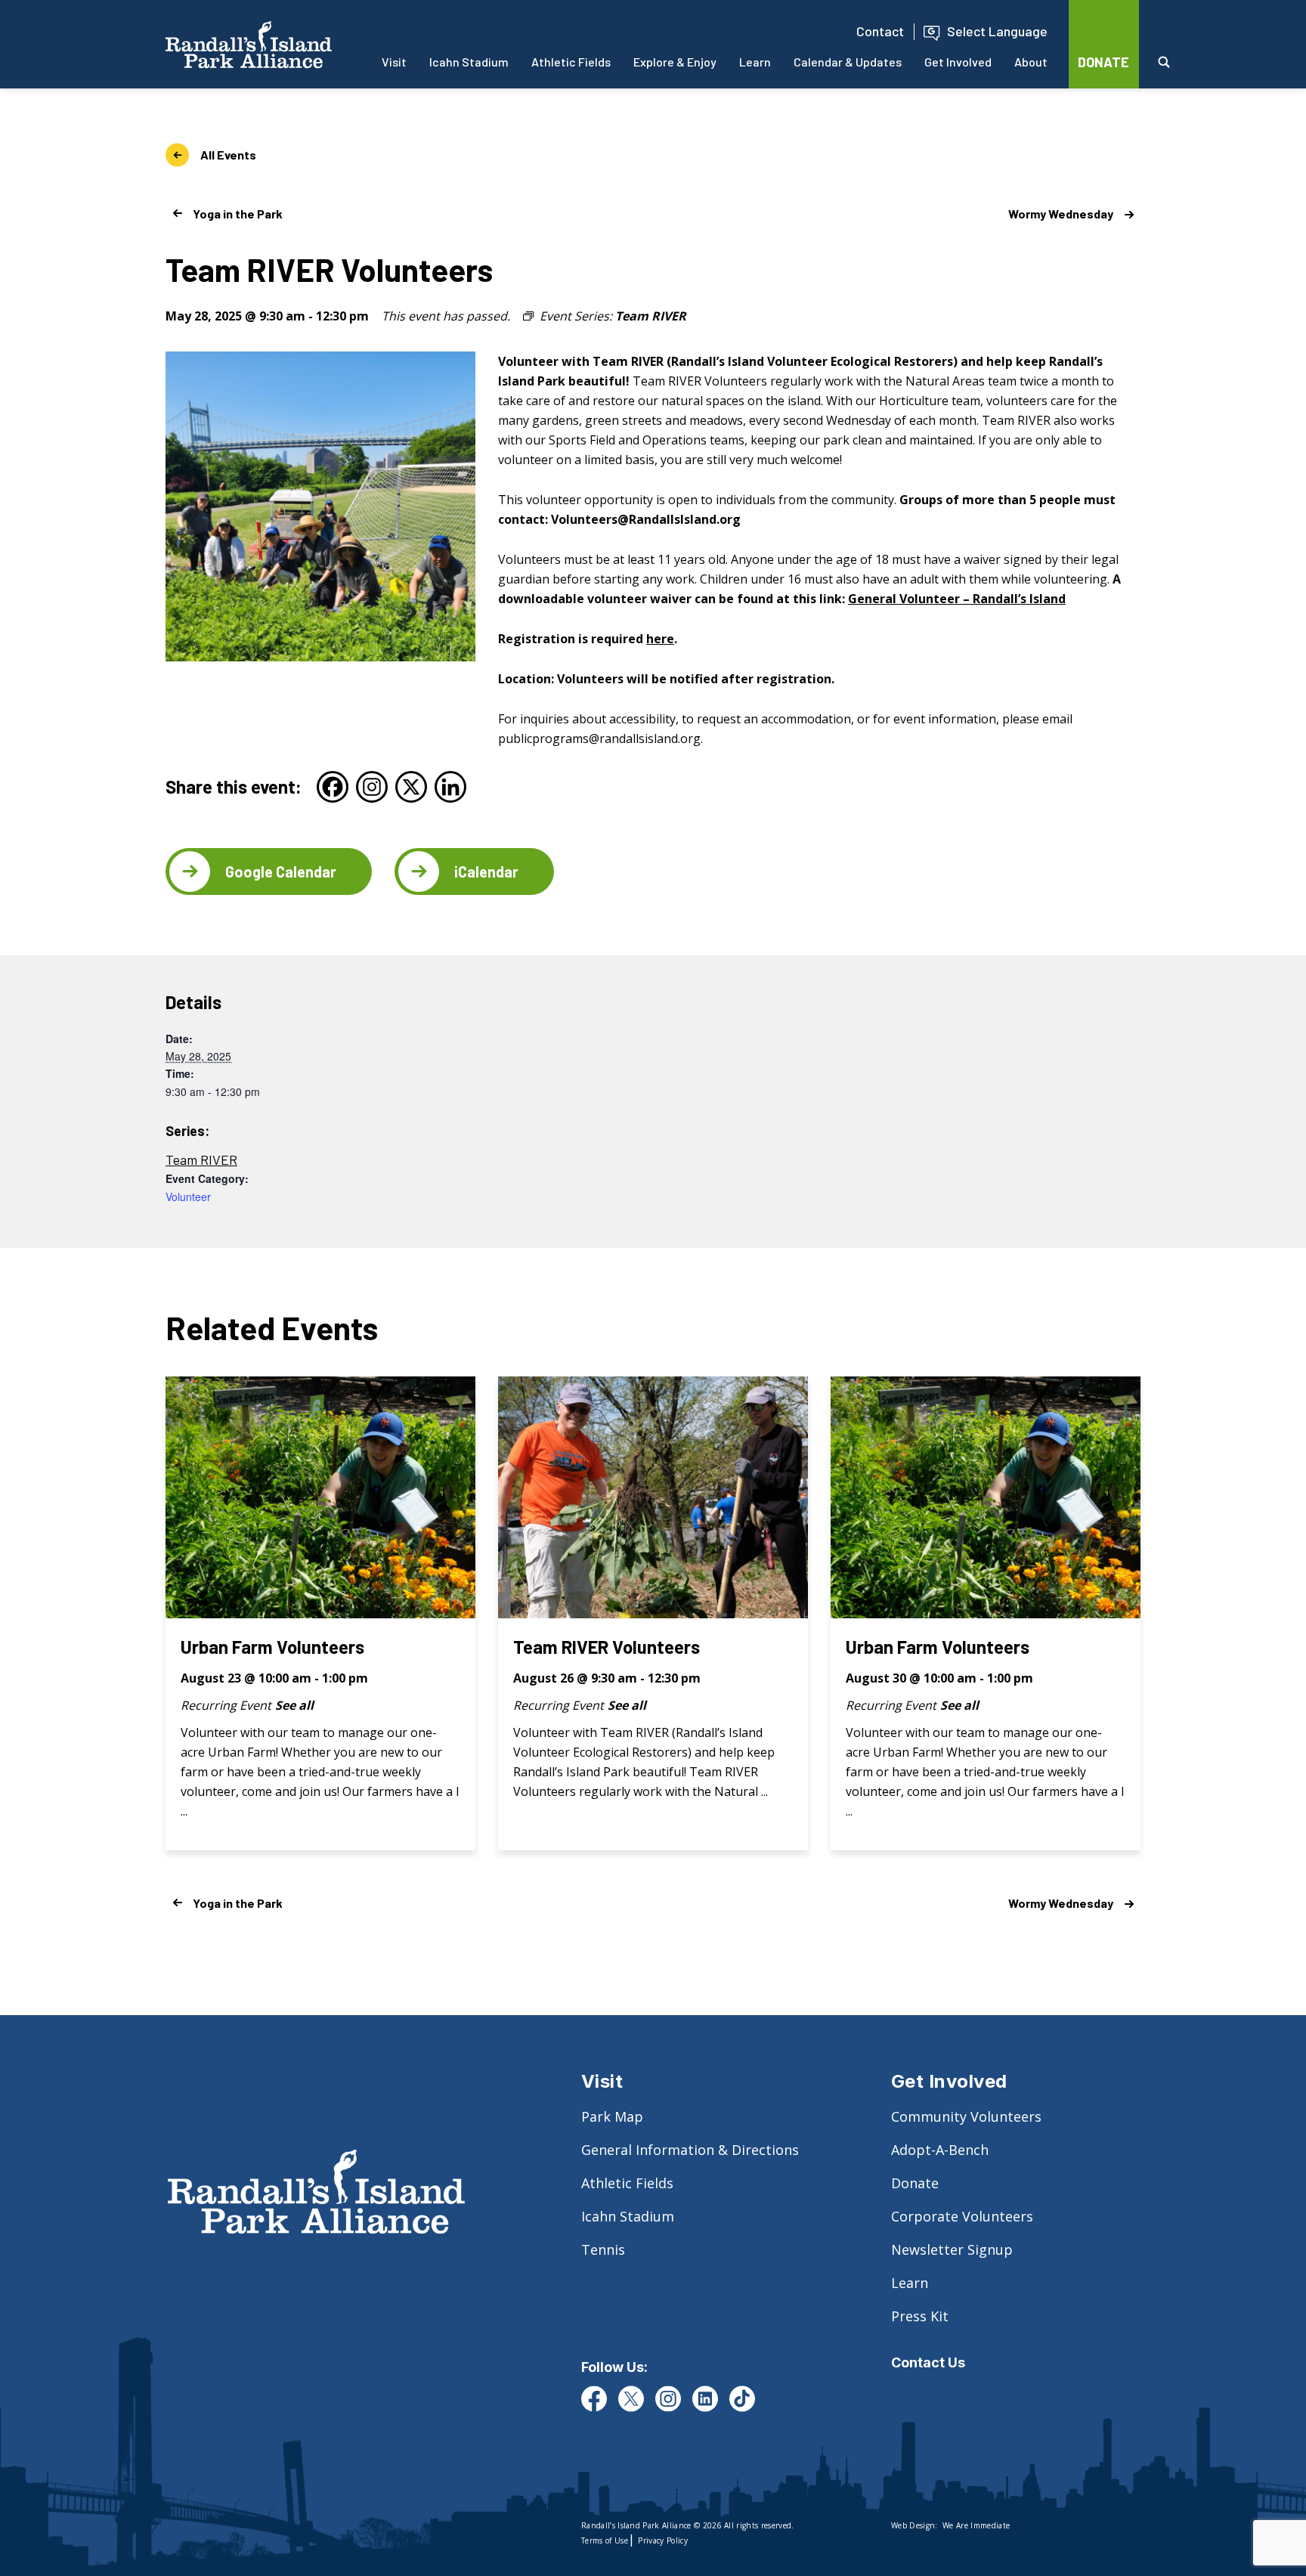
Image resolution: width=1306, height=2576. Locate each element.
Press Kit (920, 2316)
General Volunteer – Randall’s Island (957, 599)
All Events (228, 155)
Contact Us (928, 2362)
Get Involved (958, 62)
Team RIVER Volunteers (607, 1647)
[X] (411, 787)
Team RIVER (201, 1160)
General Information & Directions (690, 2150)
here (660, 639)
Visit (394, 62)
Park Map (612, 2116)
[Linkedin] (450, 787)
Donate (915, 2183)
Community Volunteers (966, 2116)
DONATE (1103, 62)
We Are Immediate (976, 2525)
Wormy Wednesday (1061, 214)
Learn (755, 62)
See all (294, 1705)
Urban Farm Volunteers (272, 1647)
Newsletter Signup (952, 2249)
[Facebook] (333, 787)
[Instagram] (372, 787)
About (1031, 62)
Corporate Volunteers (962, 2216)
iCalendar (486, 872)
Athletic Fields (571, 62)
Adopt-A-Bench (940, 2150)
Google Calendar (281, 872)
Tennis (603, 2249)
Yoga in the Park (238, 214)
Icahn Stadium (469, 62)
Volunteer (188, 1197)
